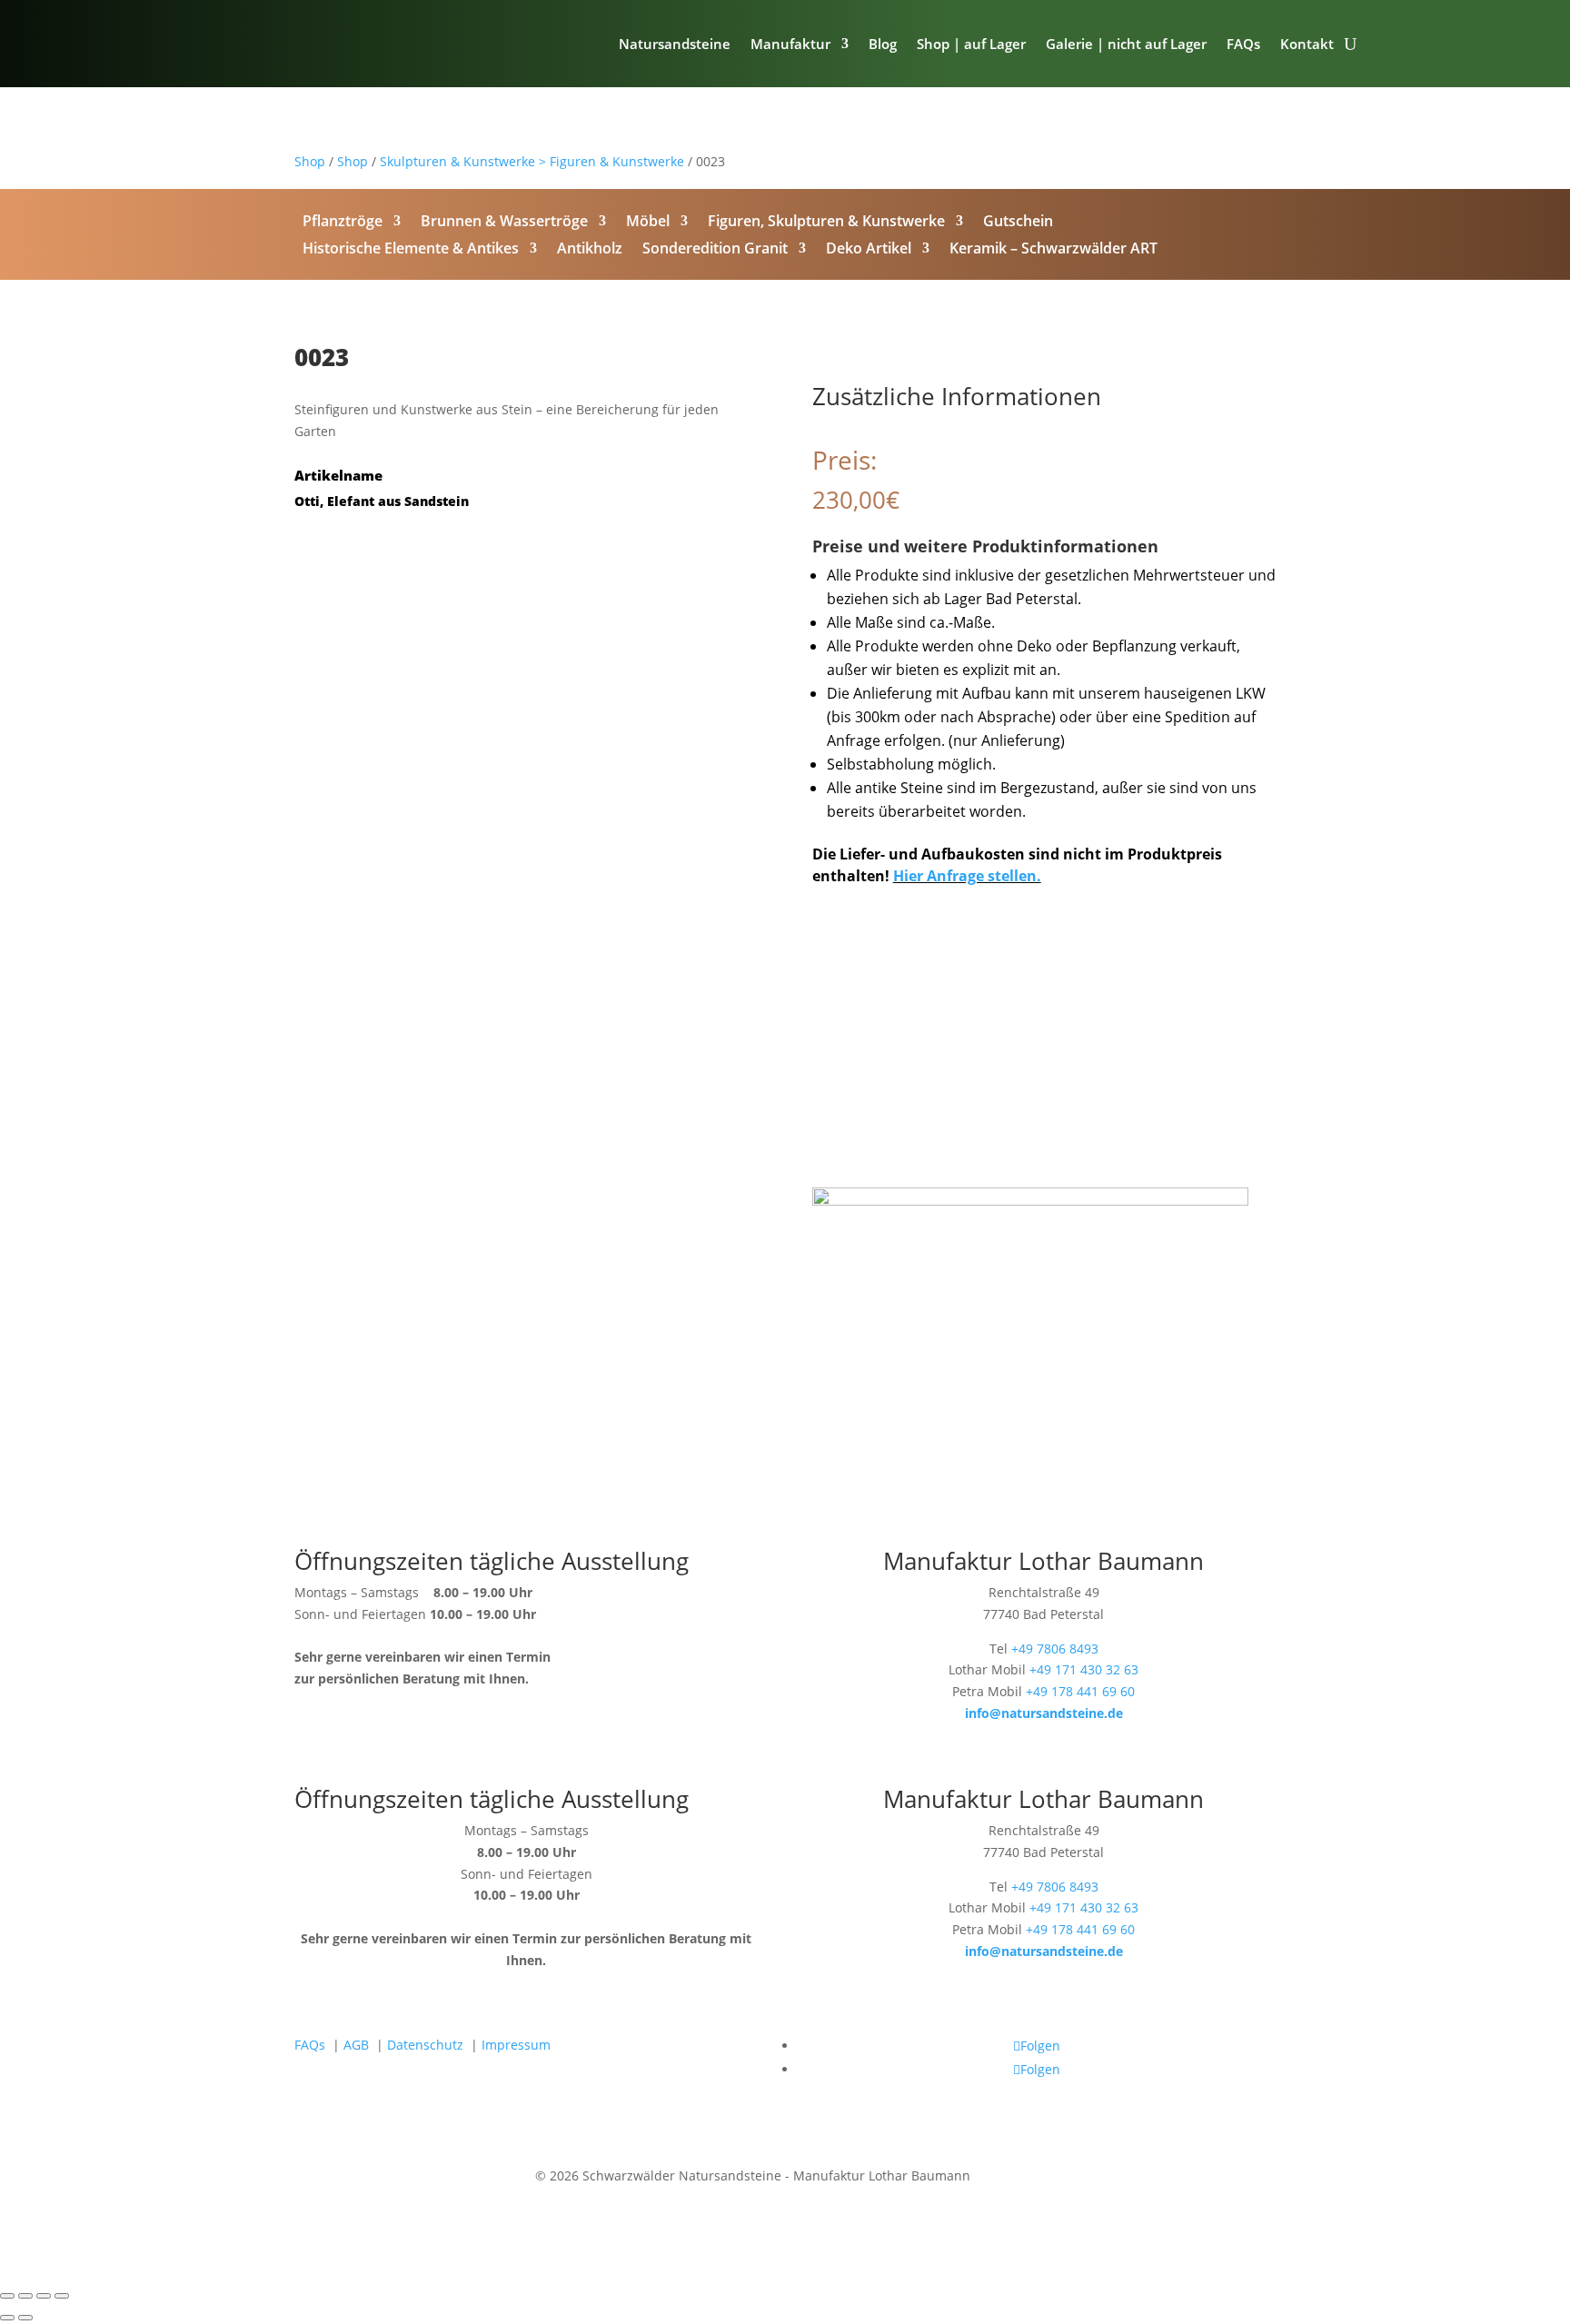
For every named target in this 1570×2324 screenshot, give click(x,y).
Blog (883, 44)
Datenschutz (425, 2045)
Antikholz (590, 250)
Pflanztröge (343, 223)
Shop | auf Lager (971, 44)
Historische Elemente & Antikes (411, 250)
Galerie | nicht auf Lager (1126, 44)
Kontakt (1307, 44)
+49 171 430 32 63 (1084, 1669)
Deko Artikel (869, 250)
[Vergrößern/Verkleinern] (7, 2296)
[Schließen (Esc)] (62, 2296)
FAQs (1243, 44)
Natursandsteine (675, 44)
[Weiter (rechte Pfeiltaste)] (25, 2318)
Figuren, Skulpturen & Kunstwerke (826, 223)
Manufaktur (790, 44)
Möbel (648, 223)
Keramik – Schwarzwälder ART (1053, 250)
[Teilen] (44, 2296)
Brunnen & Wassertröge (504, 223)
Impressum (516, 2045)
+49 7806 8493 (1055, 1649)
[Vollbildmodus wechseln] (25, 2296)
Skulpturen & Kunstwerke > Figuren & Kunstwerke (532, 161)
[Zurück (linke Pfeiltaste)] (7, 2318)
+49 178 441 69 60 (1080, 1691)
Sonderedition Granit (715, 250)
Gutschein (1018, 223)
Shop (310, 161)
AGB (356, 2045)
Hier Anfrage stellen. (967, 876)
